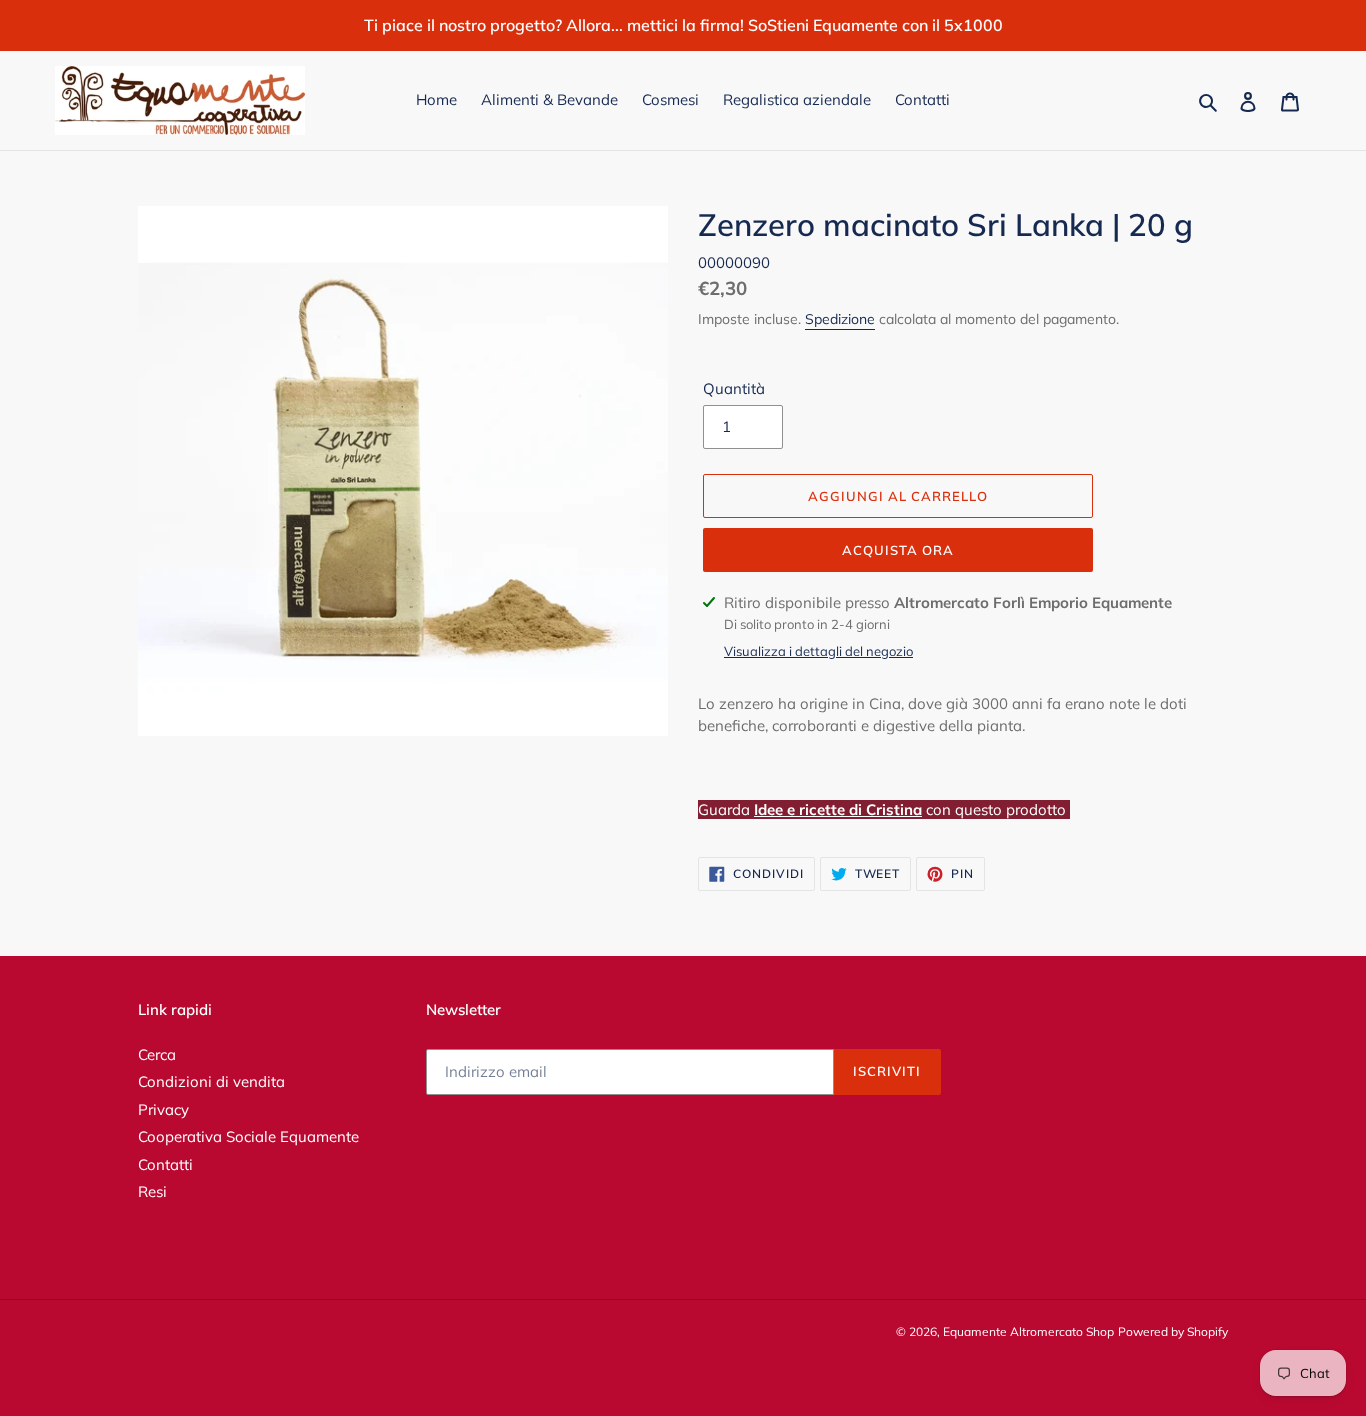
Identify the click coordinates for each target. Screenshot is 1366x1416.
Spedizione (840, 319)
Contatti (165, 1164)
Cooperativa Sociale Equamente (248, 1136)
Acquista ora (898, 550)
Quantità (734, 388)
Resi (152, 1191)
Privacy (163, 1109)
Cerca (157, 1054)
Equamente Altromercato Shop (1028, 1331)
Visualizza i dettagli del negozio (818, 651)
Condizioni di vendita (211, 1081)
